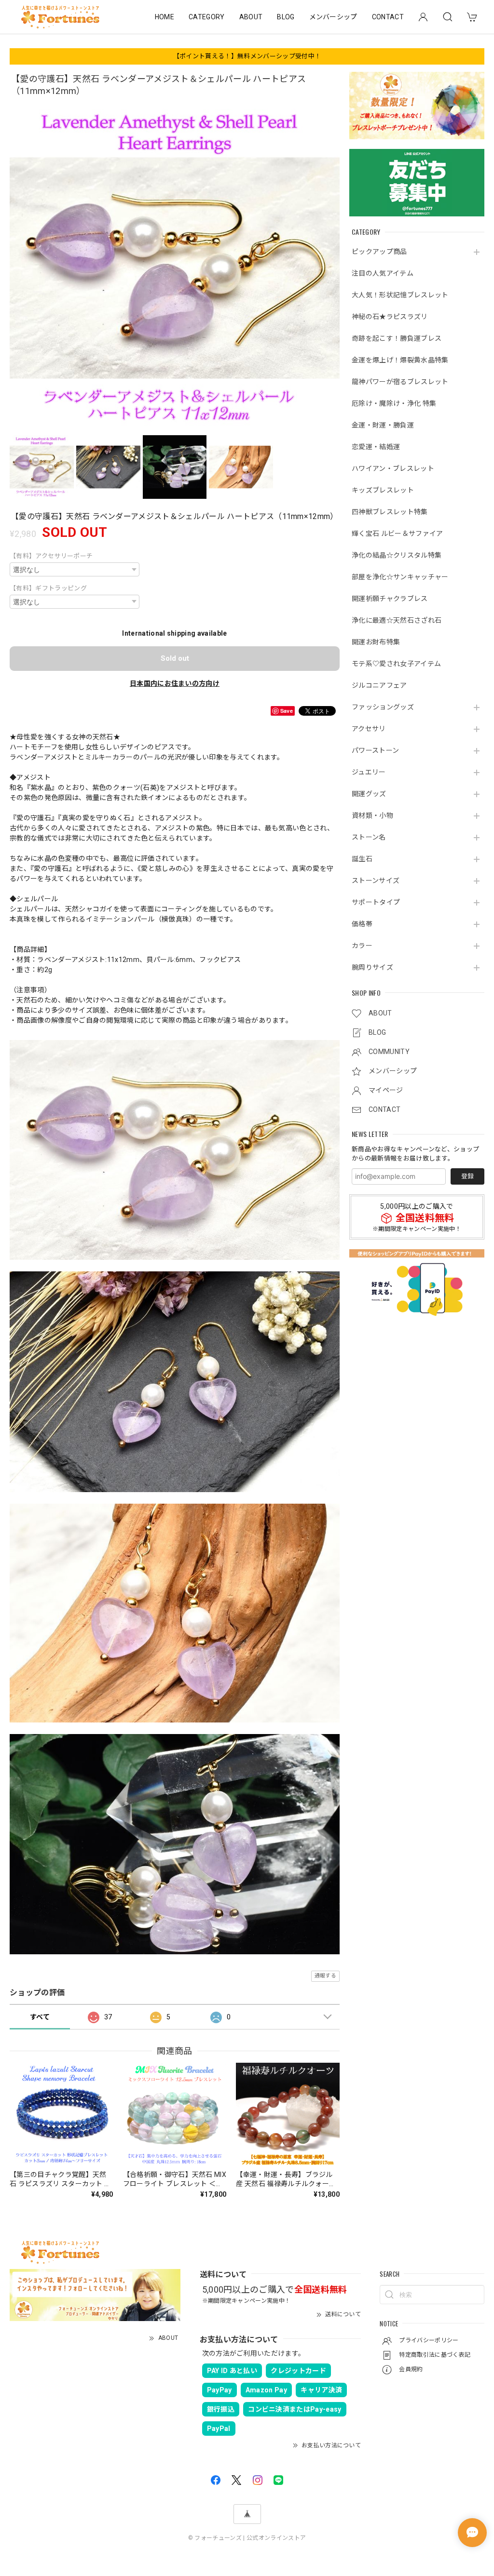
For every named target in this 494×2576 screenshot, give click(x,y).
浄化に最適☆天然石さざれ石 (397, 620)
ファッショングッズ (383, 707)
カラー (362, 946)
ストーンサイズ (376, 881)
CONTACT (388, 17)
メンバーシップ (333, 17)
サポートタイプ (376, 902)
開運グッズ (369, 794)
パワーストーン (375, 750)
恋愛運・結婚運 (376, 447)
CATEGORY (207, 17)
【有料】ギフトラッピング (48, 588)
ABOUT (251, 17)
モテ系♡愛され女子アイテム (396, 664)
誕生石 (362, 859)
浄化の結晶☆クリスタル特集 (397, 555)
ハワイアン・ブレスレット (393, 468)
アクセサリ (369, 729)
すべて (40, 2017)
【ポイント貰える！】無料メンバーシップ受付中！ (247, 56)
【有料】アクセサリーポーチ (51, 556)
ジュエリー (369, 772)
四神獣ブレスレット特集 (390, 512)
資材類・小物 (372, 815)
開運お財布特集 (376, 642)
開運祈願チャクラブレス (390, 599)
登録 (467, 1176)
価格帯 (362, 924)
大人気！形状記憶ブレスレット (400, 295)
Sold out (175, 658)
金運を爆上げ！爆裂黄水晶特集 (400, 360)
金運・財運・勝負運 (383, 425)
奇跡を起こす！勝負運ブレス (397, 338)
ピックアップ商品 (379, 252)
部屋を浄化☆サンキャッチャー (400, 577)
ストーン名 (369, 837)
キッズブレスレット (383, 490)
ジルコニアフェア (379, 685)
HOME (165, 17)
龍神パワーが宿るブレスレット (400, 382)
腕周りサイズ (372, 967)
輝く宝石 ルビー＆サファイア (397, 534)
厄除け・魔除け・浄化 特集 (394, 403)
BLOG (286, 17)
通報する (325, 1976)
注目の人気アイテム (383, 273)
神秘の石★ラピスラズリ (390, 317)
